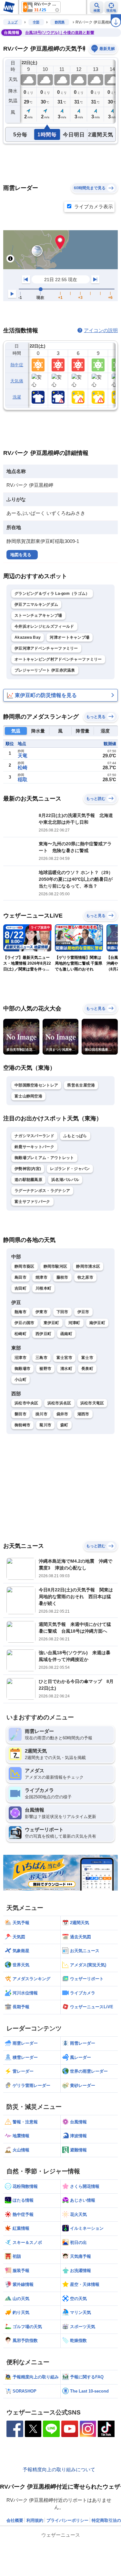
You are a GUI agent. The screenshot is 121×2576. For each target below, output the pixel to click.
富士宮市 (64, 1358)
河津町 (74, 1323)
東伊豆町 (51, 1323)
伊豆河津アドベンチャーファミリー (46, 648)
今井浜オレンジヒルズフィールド (44, 626)
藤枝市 (62, 1277)
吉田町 (20, 1288)
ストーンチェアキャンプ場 (38, 615)
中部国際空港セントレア (36, 1085)
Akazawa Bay (28, 637)
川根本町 (43, 1288)
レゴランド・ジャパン (70, 1169)
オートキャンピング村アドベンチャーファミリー (58, 659)
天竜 (23, 756)
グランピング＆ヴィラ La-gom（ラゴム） (52, 594)
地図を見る (21, 555)
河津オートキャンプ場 (70, 637)
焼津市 (41, 1277)
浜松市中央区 (26, 1403)
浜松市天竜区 (92, 1403)
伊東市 (41, 1312)
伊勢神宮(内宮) (28, 1169)
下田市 (62, 1312)
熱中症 (17, 365)
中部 (36, 22)
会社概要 (15, 2520)
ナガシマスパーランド (34, 1136)
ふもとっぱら (75, 1136)
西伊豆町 (43, 1334)
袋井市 (62, 1414)
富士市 (87, 1358)
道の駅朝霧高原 (28, 1180)
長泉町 (87, 1369)
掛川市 (41, 1414)
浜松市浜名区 (59, 1403)
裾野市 (45, 1369)
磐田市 (20, 1414)
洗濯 (17, 397)
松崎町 (20, 1334)
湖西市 (83, 1414)
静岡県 (60, 22)
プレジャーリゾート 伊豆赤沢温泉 (45, 670)
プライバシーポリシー (67, 2520)
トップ (13, 22)
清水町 (66, 1369)
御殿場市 (22, 1369)
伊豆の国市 (25, 1323)
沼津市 (20, 1358)
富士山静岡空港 (28, 1096)
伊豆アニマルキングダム (36, 605)
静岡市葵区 (25, 1266)
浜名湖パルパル (65, 1180)
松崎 (23, 767)
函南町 (66, 1334)
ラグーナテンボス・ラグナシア (42, 1191)
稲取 (23, 779)
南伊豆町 (97, 1323)
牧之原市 (85, 1277)
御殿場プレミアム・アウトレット (44, 1158)
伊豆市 (83, 1312)
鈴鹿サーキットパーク (34, 1147)
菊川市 (45, 1425)
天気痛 (17, 381)
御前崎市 (22, 1425)
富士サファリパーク (32, 1202)
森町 (64, 1425)
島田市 (20, 1277)
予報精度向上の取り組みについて (59, 2469)
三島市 (41, 1358)
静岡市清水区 (88, 1266)
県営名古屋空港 (81, 1085)
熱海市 (20, 1312)
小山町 (20, 1380)
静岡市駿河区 (55, 1266)
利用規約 (35, 2520)
